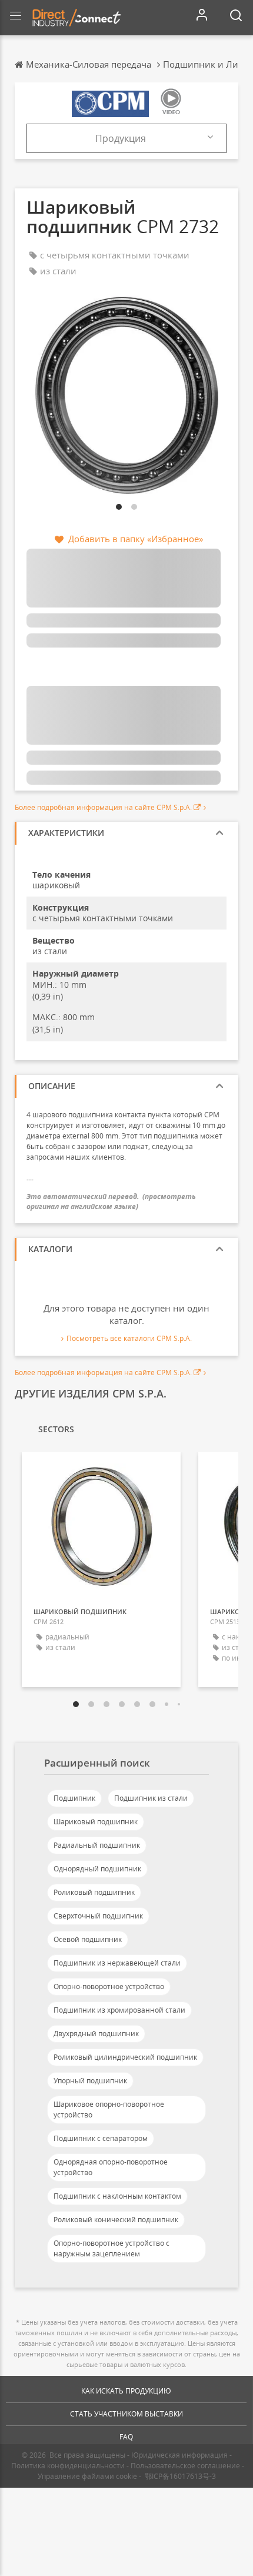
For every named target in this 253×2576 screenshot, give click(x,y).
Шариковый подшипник (96, 1822)
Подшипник (74, 1798)
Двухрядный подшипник (96, 2034)
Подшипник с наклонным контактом (117, 2196)
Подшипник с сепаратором (101, 2138)
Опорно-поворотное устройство (109, 1986)
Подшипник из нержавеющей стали (117, 1963)
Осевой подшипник (88, 1939)
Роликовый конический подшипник (116, 2220)
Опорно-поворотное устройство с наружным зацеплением (111, 2248)
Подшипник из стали (151, 1798)
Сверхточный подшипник (98, 1916)
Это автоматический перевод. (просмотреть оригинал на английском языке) (111, 1201)
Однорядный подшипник (97, 1869)
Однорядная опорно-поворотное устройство (111, 2167)
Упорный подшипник (90, 2081)
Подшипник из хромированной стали (119, 2010)
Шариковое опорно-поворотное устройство (109, 2109)
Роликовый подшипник (94, 1892)
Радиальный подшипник (97, 1845)
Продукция (121, 138)
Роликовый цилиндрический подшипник (125, 2057)
